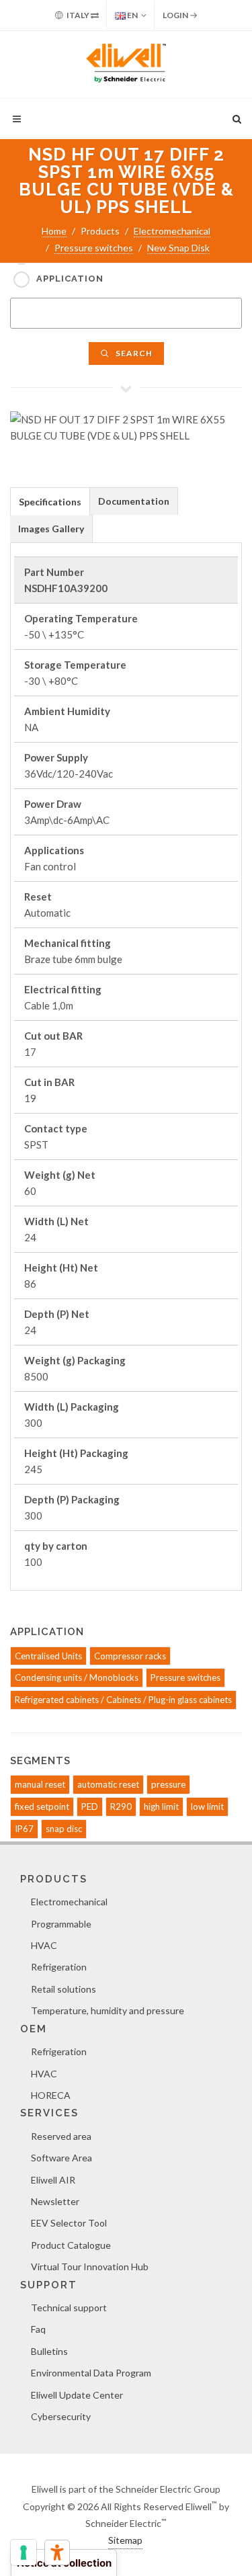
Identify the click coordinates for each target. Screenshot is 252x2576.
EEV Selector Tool (69, 2223)
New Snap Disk (178, 248)
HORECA (51, 2095)
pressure (168, 1784)
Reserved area (61, 2136)
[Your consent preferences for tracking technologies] (24, 2552)
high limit (161, 1806)
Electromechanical (172, 231)
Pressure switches (94, 248)
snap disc (64, 1829)
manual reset (40, 1784)
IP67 (24, 1829)
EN (132, 15)
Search (133, 353)
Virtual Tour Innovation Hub (90, 2267)
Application (70, 279)
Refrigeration (59, 1967)
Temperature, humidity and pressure (108, 2010)
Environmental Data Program (91, 2373)
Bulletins (49, 2351)
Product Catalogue (71, 2245)
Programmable (61, 1924)
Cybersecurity (61, 2416)
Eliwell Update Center (77, 2395)
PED (90, 1806)
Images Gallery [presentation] (51, 529)
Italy (78, 15)
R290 (121, 1806)
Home (54, 231)
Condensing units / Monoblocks (77, 1677)
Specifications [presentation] (50, 502)
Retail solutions (64, 1989)
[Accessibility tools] (57, 2552)
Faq (38, 2329)
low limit (207, 1806)
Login (176, 15)
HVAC (44, 1945)
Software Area (61, 2158)
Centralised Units (48, 1656)
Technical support (69, 2308)
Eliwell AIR (53, 2180)
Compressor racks (130, 1656)
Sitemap (125, 2540)
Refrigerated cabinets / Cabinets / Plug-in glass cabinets (123, 1700)
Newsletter (55, 2201)
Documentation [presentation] (134, 501)
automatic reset (108, 1784)
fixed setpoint (42, 1806)
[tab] (50, 501)
